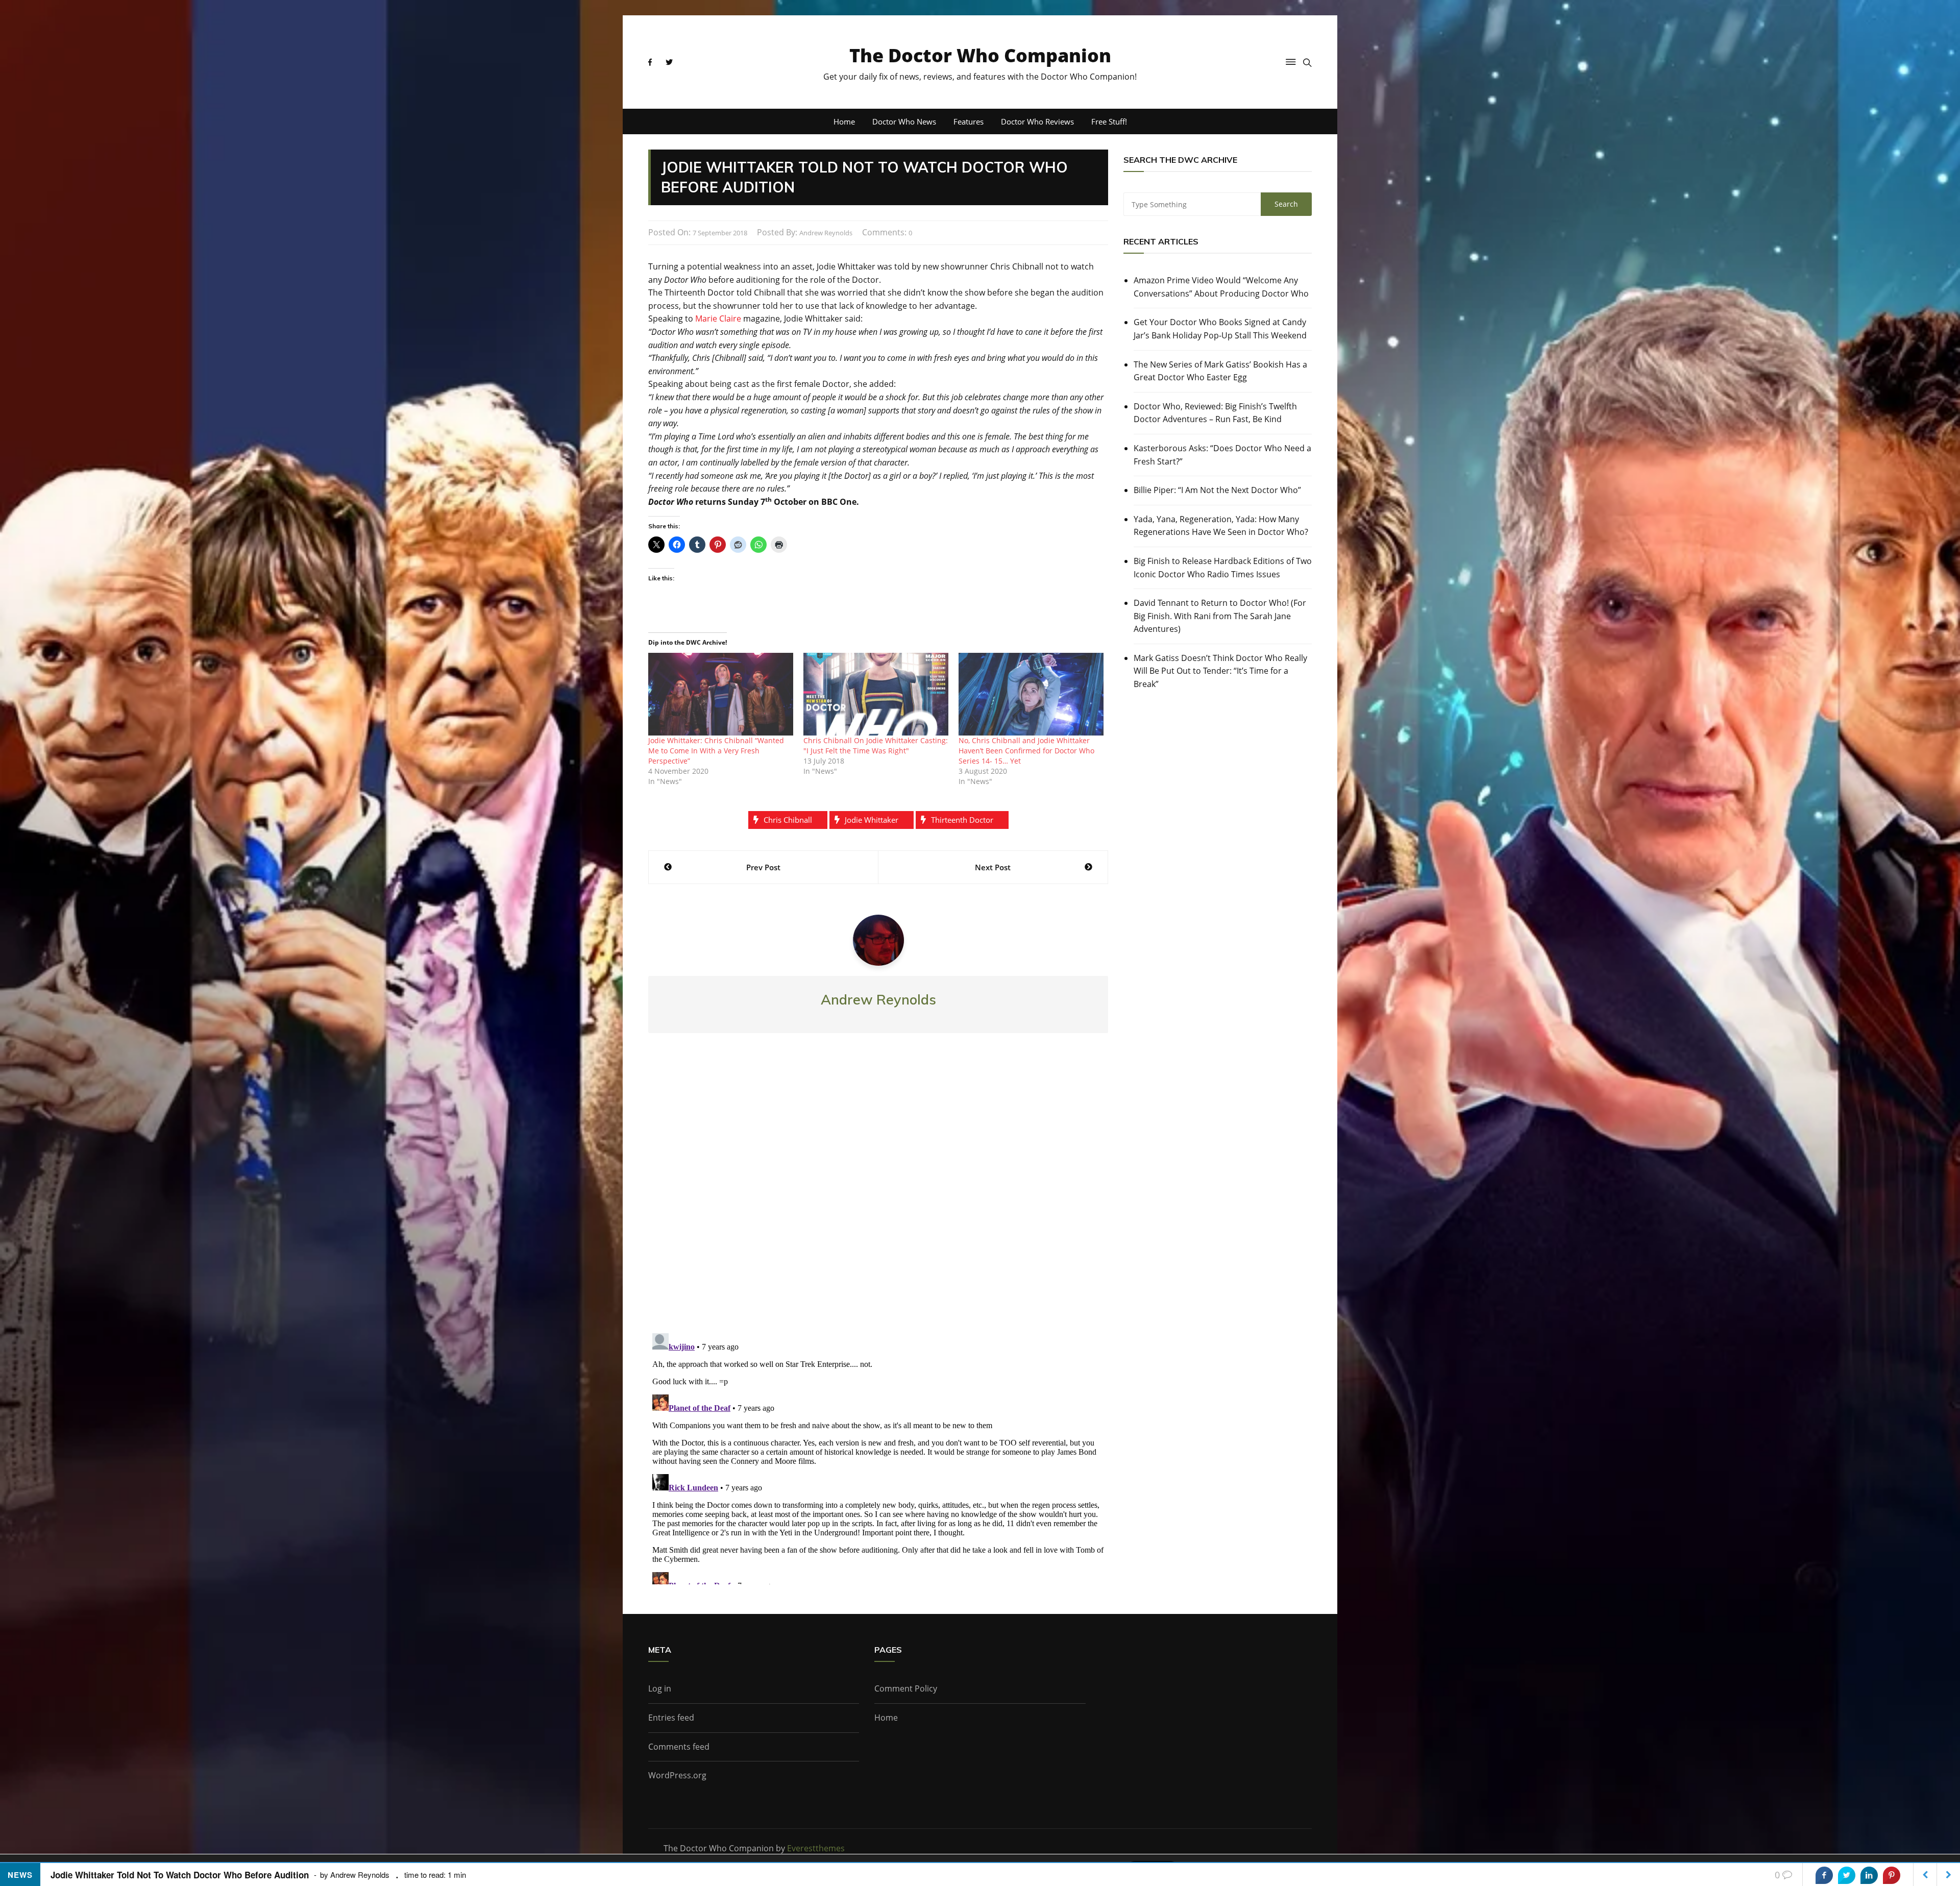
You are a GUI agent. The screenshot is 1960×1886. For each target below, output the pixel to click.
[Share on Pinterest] (1892, 1875)
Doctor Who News (904, 121)
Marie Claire (718, 319)
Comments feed (679, 1747)
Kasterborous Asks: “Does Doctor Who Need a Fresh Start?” (1222, 455)
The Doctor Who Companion (980, 55)
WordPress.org (677, 1775)
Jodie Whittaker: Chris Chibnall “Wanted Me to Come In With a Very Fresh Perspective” (716, 751)
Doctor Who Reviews (1037, 121)
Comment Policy (906, 1688)
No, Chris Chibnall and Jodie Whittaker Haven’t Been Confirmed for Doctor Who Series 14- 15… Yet (1026, 751)
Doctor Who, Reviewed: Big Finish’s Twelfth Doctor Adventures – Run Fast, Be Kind (1215, 413)
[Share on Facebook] (1824, 1875)
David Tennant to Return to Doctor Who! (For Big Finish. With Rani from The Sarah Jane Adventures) (1220, 616)
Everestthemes (816, 1848)
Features (969, 121)
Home (844, 121)
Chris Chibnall (788, 820)
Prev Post (763, 867)
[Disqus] (878, 1191)
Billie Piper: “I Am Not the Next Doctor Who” (1217, 490)
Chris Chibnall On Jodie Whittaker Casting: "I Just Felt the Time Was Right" (876, 745)
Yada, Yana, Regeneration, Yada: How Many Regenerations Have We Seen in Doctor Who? (1221, 526)
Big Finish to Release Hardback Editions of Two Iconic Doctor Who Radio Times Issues (1223, 568)
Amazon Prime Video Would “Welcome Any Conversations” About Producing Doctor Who (1221, 287)
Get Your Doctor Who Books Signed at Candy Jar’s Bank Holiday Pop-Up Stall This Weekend (1220, 329)
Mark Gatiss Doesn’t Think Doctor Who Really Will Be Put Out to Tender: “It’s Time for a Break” (1220, 671)
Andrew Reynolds (826, 233)
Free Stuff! (1109, 121)
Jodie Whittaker (872, 820)
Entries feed (671, 1718)
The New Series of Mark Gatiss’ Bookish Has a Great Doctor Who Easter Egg (1220, 371)
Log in (660, 1688)
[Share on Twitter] (1847, 1875)
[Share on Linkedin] (1869, 1875)
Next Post (993, 867)
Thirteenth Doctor (962, 820)
